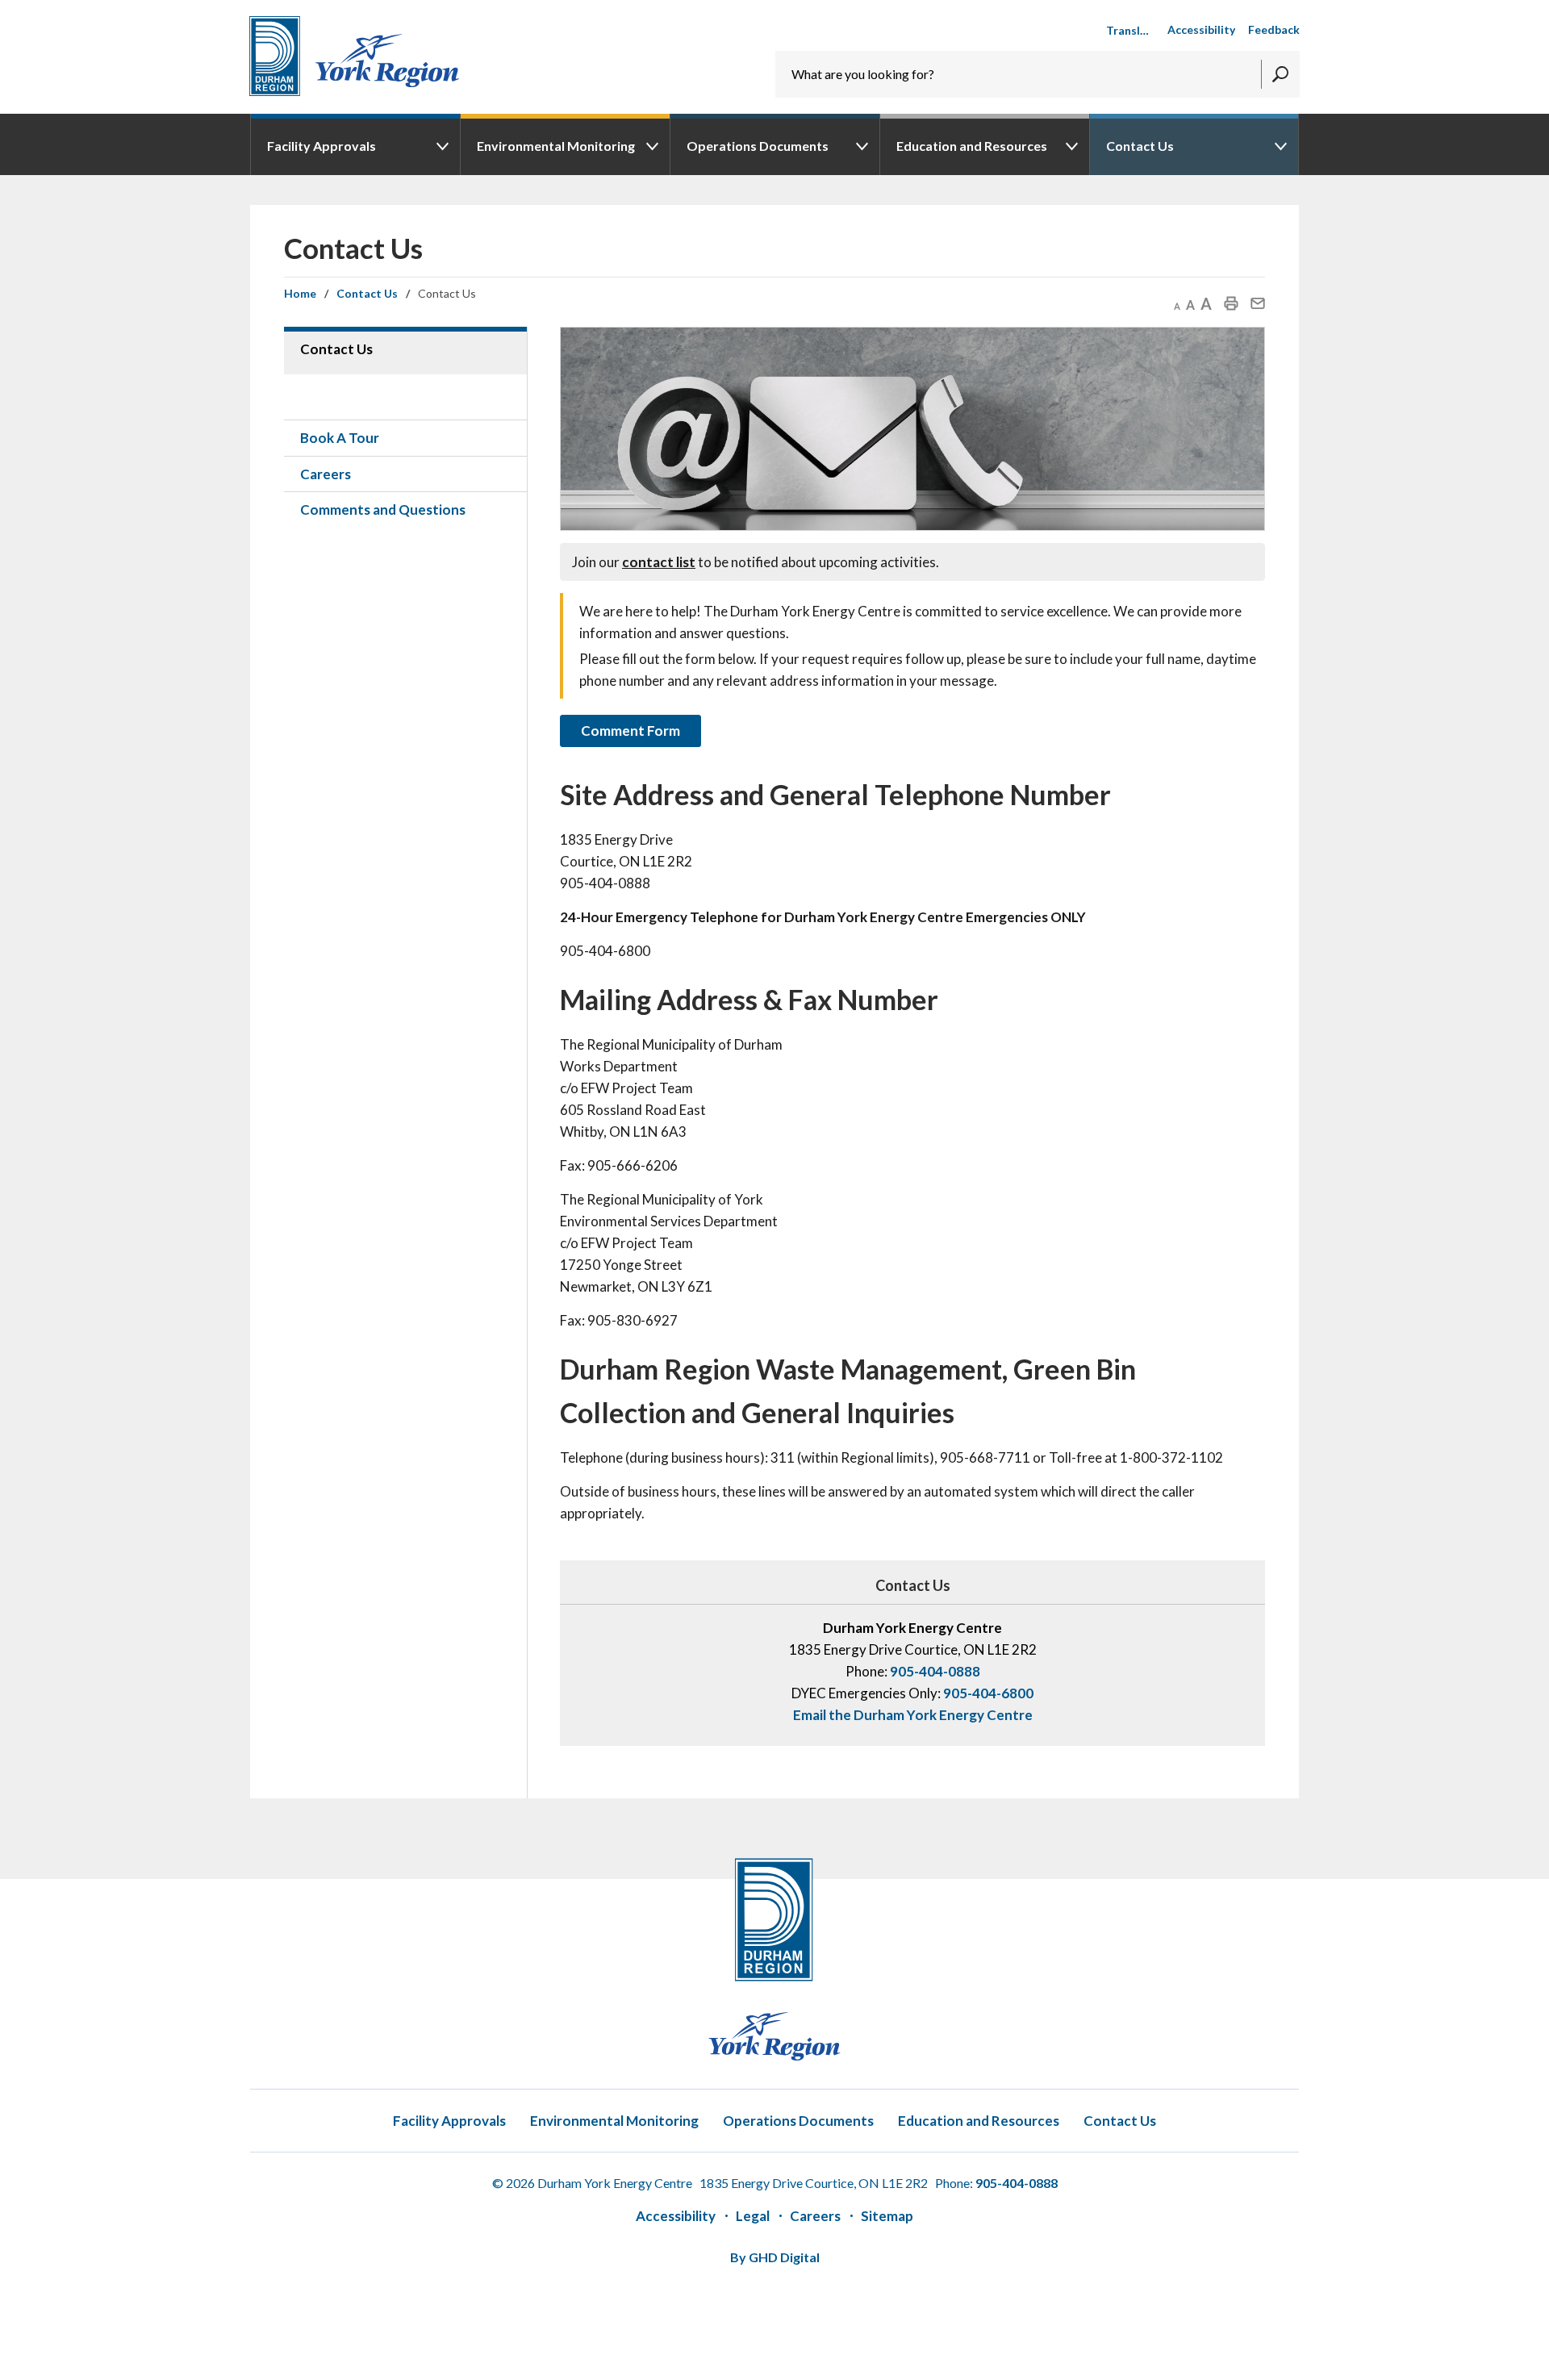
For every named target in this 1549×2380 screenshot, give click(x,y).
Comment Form (630, 731)
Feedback (1274, 29)
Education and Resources (972, 146)
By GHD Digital (775, 2257)
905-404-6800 (988, 1693)
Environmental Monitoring (556, 146)
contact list (659, 562)
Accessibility (1201, 29)
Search (1280, 74)
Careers (815, 2216)
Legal (753, 2216)
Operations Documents (758, 146)
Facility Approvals (321, 146)
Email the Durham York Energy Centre (913, 1715)
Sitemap (887, 2216)
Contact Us (1140, 146)
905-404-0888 (935, 1671)
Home (300, 293)
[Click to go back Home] (354, 56)
